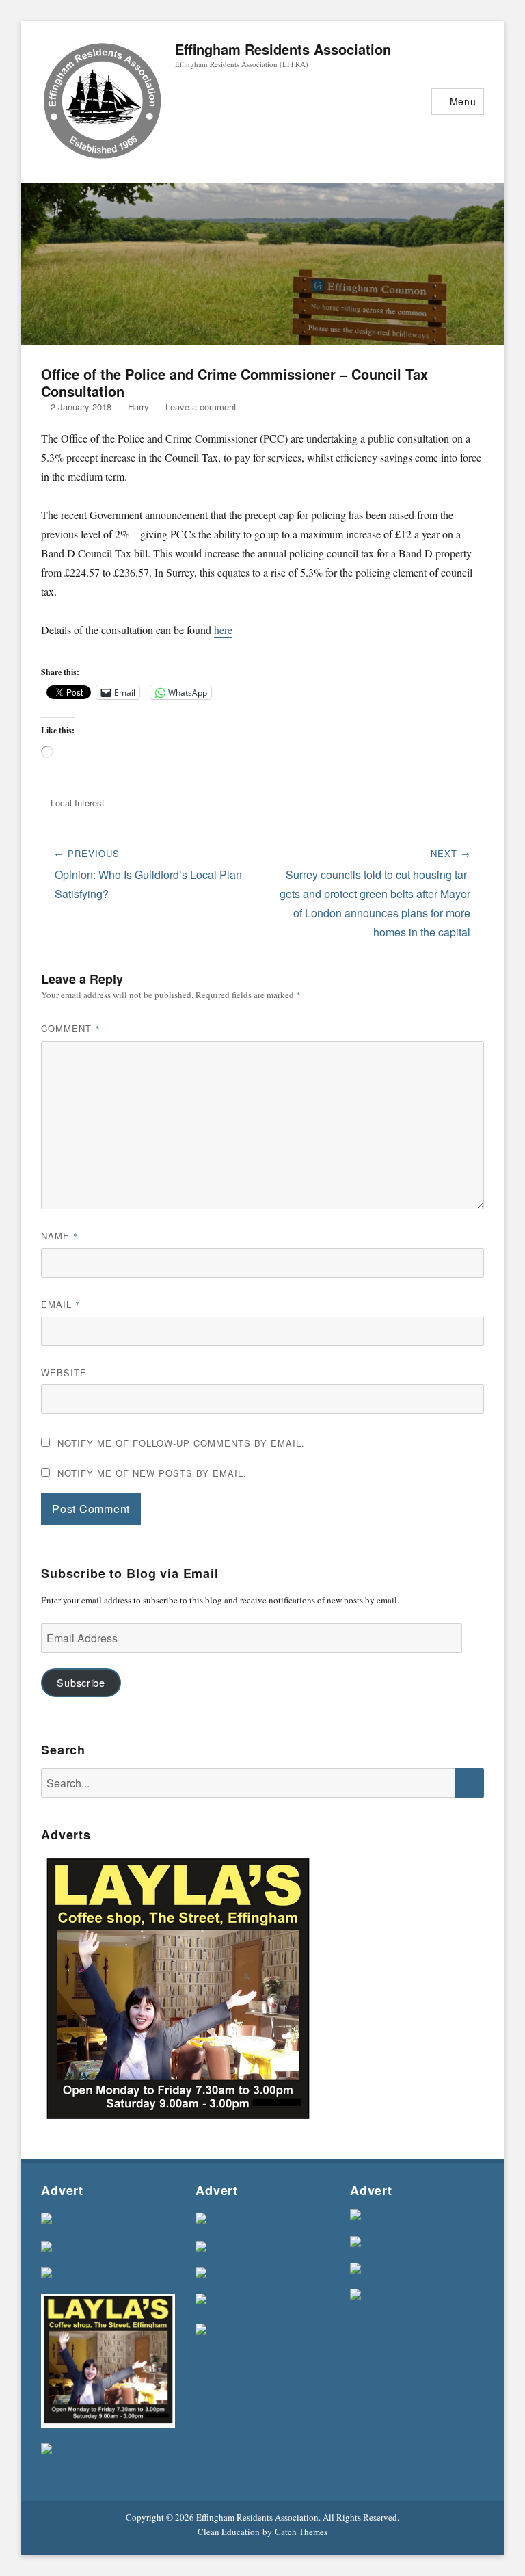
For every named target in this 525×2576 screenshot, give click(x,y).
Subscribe (81, 1682)
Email (61, 1304)
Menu (463, 101)
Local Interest (78, 803)
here (223, 630)
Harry (138, 407)
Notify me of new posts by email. (152, 1473)
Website (64, 1372)
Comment (71, 1028)
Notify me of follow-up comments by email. (181, 1443)
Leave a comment (201, 407)
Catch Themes (301, 2532)
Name (60, 1236)
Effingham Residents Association (283, 49)
